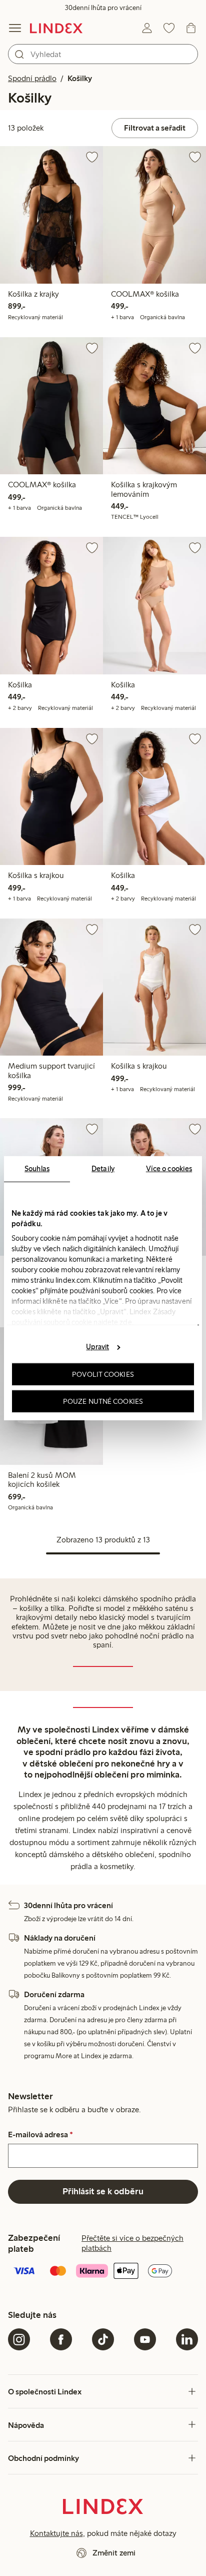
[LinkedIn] (187, 2339)
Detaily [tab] (103, 1168)
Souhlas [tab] (37, 1168)
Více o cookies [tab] (169, 1168)
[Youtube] (145, 2339)
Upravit (97, 1347)
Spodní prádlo (32, 78)
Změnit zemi (114, 2553)
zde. (126, 1322)
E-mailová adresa (40, 2135)
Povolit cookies (103, 1374)
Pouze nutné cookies (103, 1401)
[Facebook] (61, 2339)
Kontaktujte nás (56, 2533)
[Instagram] (19, 2339)
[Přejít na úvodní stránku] (56, 28)
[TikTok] (103, 2339)
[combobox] (103, 54)
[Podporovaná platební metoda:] (103, 2272)
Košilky (80, 78)
